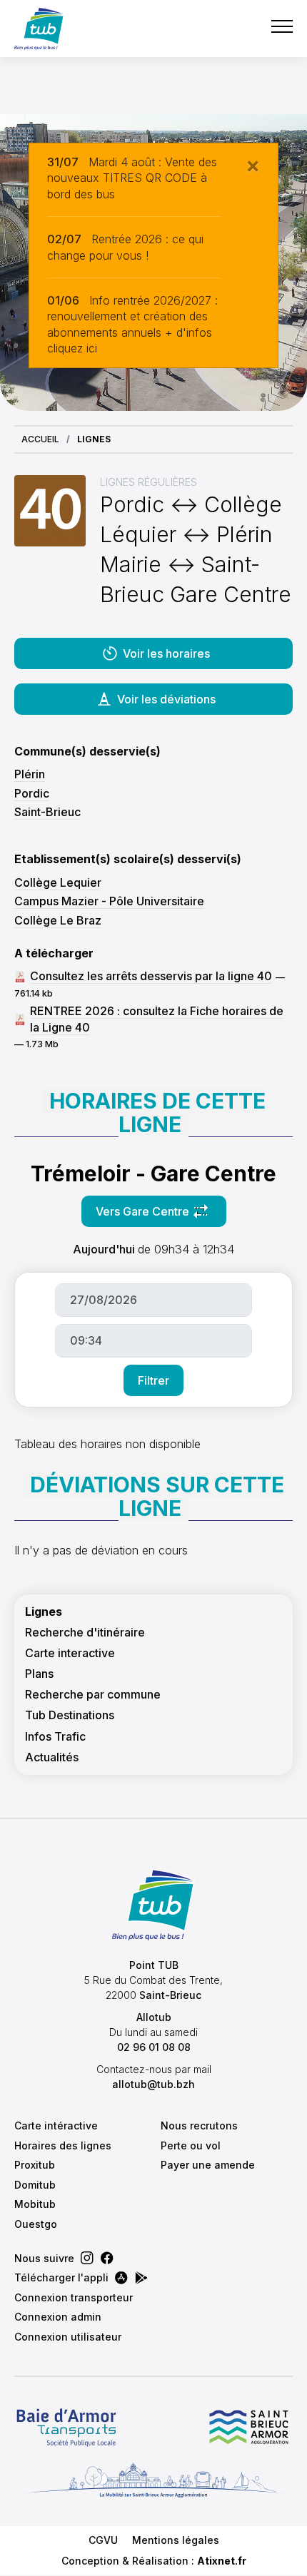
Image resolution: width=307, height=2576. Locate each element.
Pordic (32, 793)
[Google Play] (141, 2278)
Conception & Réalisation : (154, 2561)
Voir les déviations (166, 699)
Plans (39, 1674)
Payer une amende (208, 2165)
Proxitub (35, 2165)
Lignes (44, 1612)
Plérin (30, 774)
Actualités (52, 1757)
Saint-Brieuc (47, 812)
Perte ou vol (191, 2145)
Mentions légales (176, 2540)
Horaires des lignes (63, 2145)
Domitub (35, 2185)
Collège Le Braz (58, 920)
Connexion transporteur (74, 2297)
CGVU (103, 2540)
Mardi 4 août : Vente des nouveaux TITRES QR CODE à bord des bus (132, 178)
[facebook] (107, 2258)
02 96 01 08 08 (154, 2047)
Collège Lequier (58, 882)
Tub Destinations (70, 1715)
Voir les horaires (166, 653)
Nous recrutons (199, 2126)
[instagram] (87, 2258)
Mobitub (35, 2204)
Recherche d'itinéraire (85, 1633)
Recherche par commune (93, 1695)
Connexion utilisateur (68, 2337)
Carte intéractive (56, 2126)
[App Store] (121, 2278)
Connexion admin (58, 2317)
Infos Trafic (55, 1737)
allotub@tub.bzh (153, 2084)
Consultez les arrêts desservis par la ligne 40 (151, 976)
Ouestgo (36, 2224)
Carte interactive (70, 1653)
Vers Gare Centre (161, 1216)
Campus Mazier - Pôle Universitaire (109, 901)
